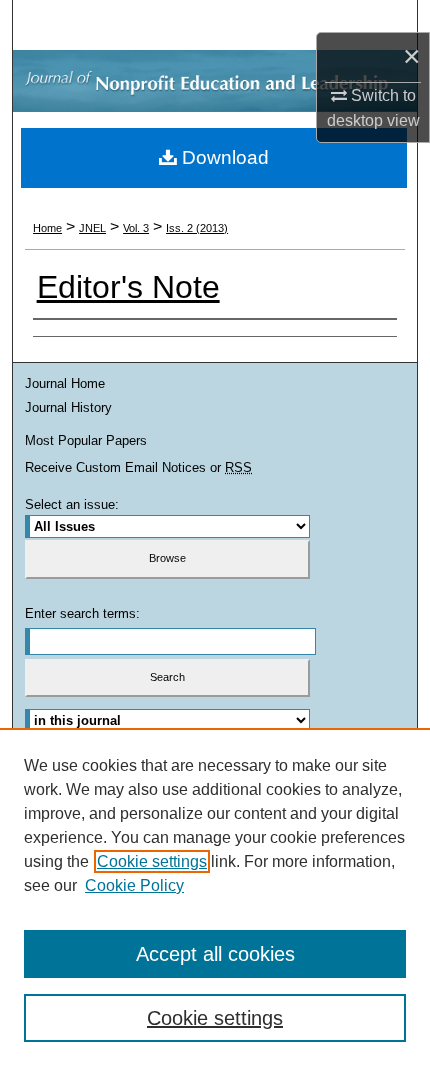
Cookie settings (152, 861)
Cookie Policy (134, 885)
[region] (215, 897)
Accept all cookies (215, 954)
